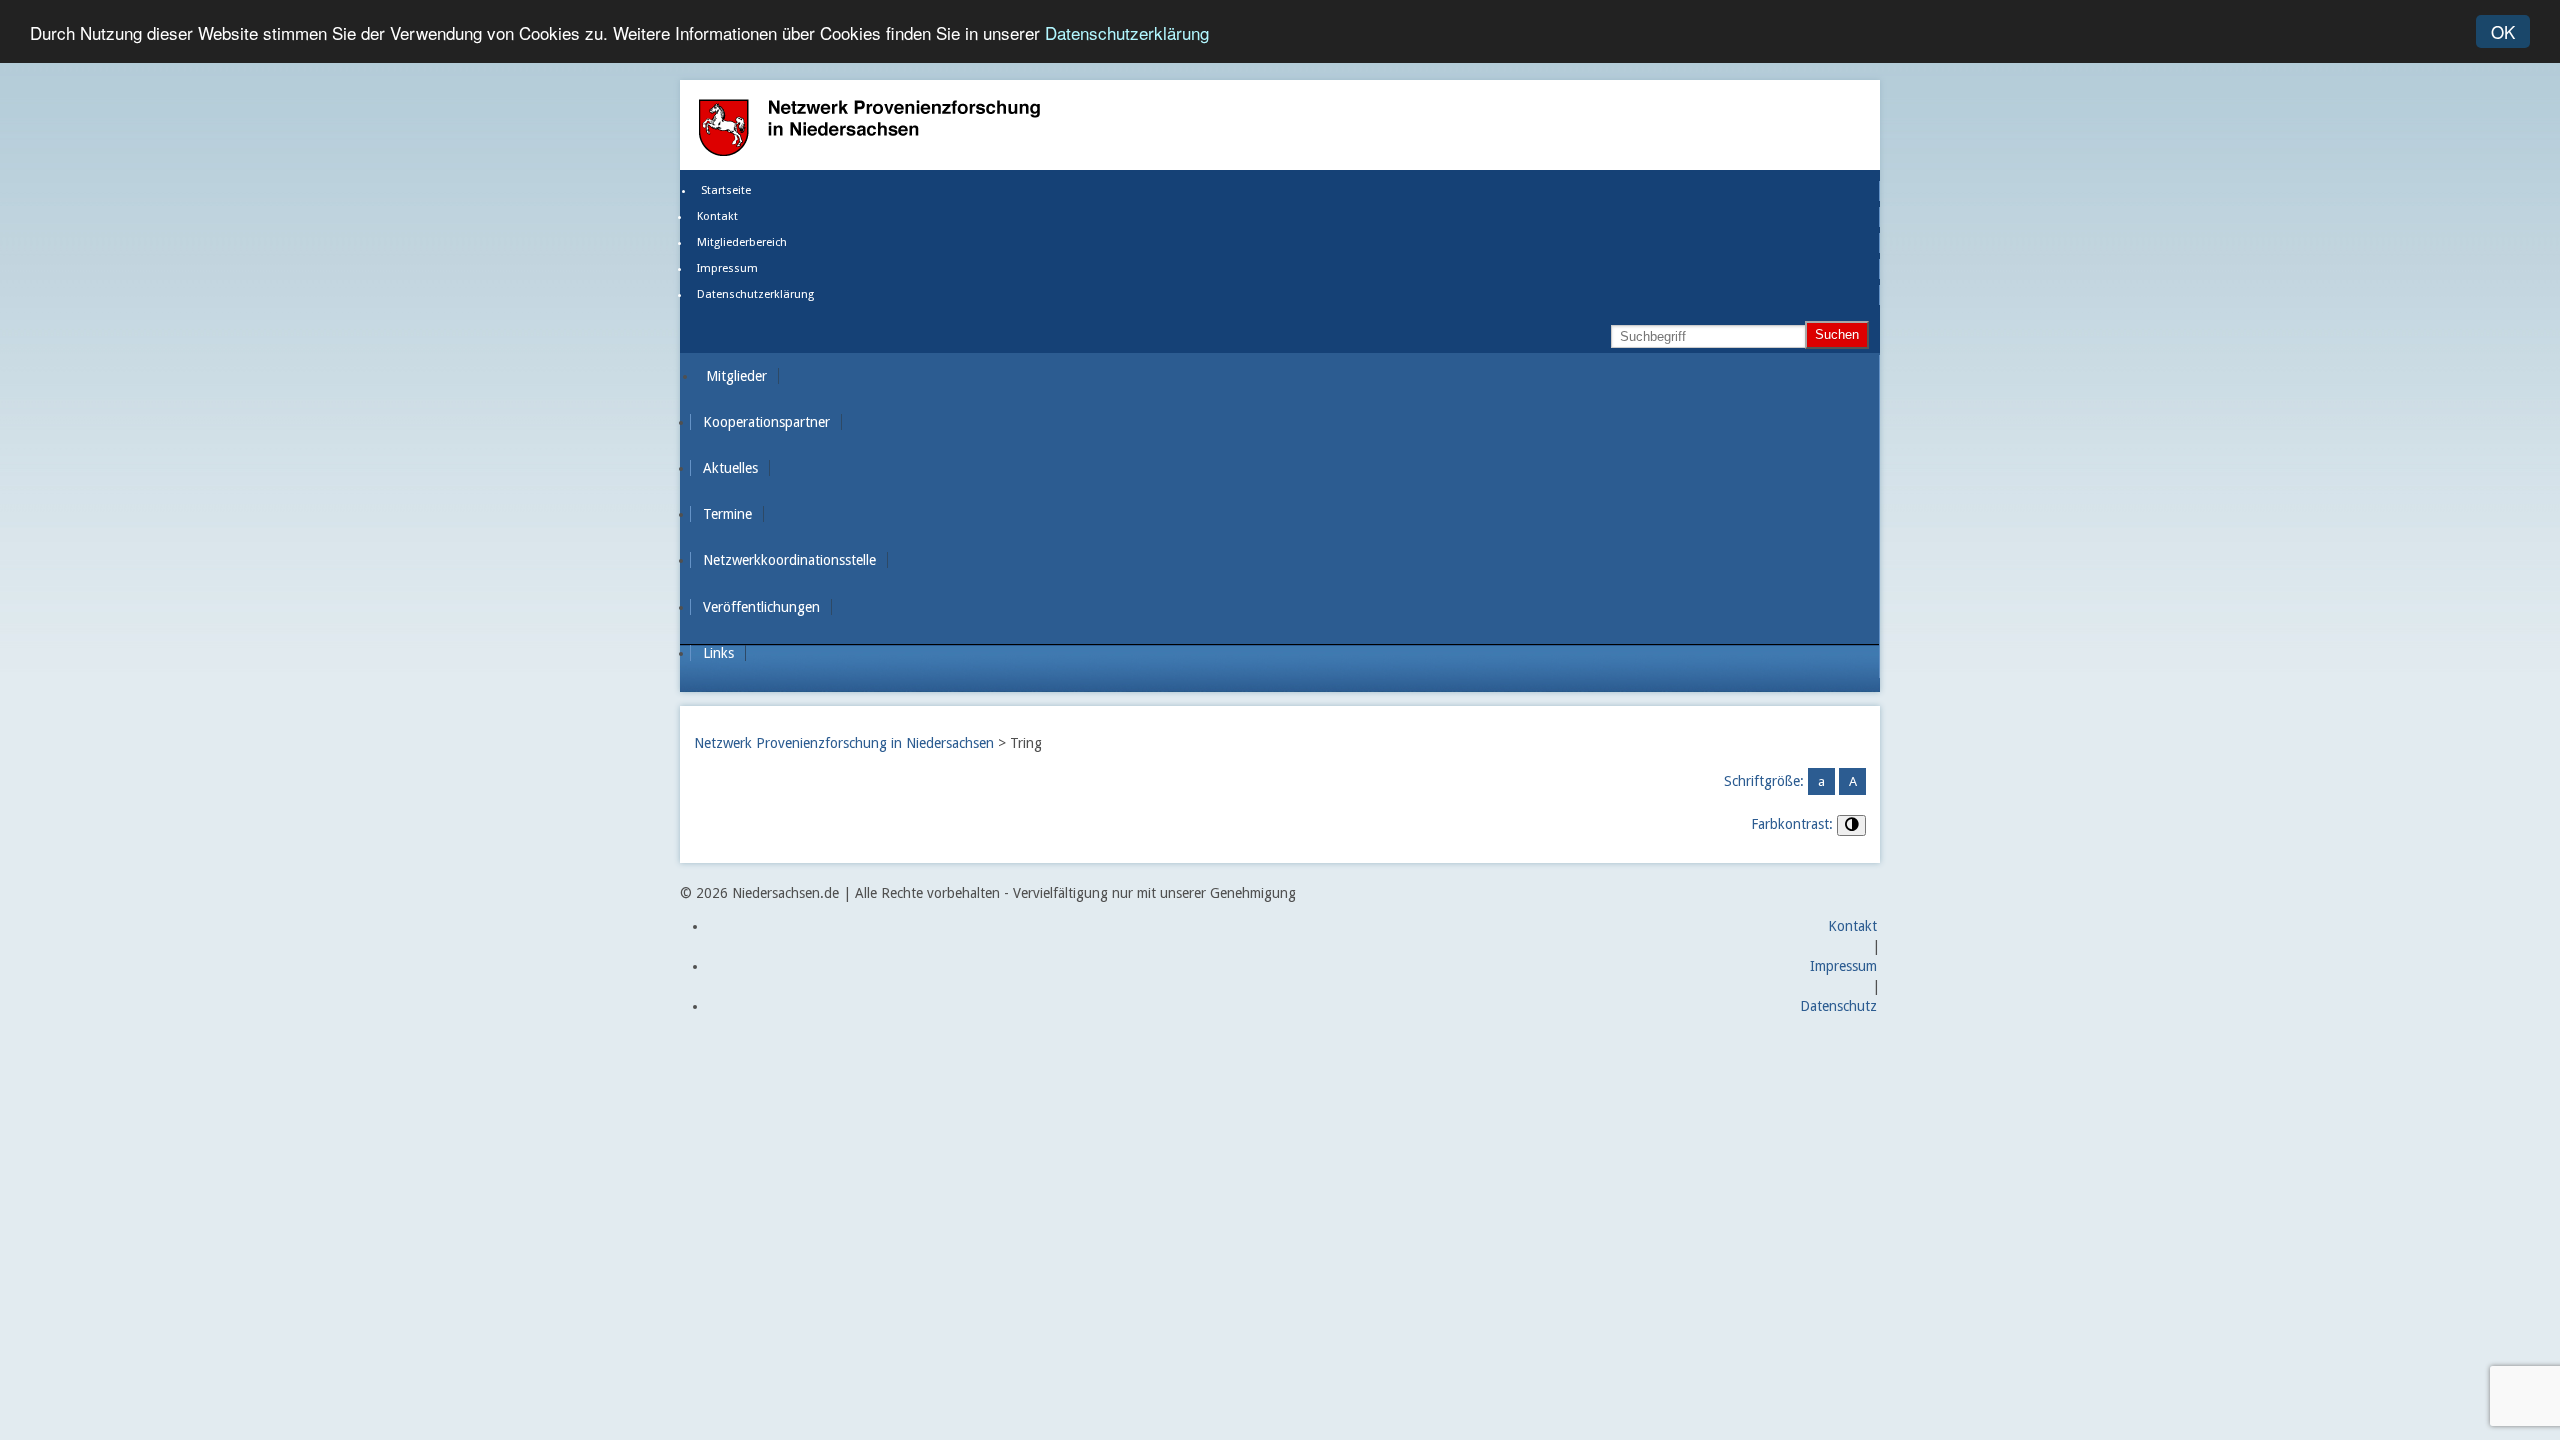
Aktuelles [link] (730, 468)
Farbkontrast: (1792, 824)
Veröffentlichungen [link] (761, 607)
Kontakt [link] (717, 216)
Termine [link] (727, 514)
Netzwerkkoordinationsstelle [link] (789, 560)
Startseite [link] (726, 190)
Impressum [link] (727, 268)
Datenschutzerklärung (1127, 32)
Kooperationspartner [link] (766, 422)
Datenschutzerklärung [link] (755, 294)
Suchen (1837, 334)
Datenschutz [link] (1838, 1006)
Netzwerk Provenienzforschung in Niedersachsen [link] (844, 743)
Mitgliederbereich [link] (742, 242)
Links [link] (718, 653)
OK (2503, 31)
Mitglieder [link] (736, 376)
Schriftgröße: (1764, 781)
